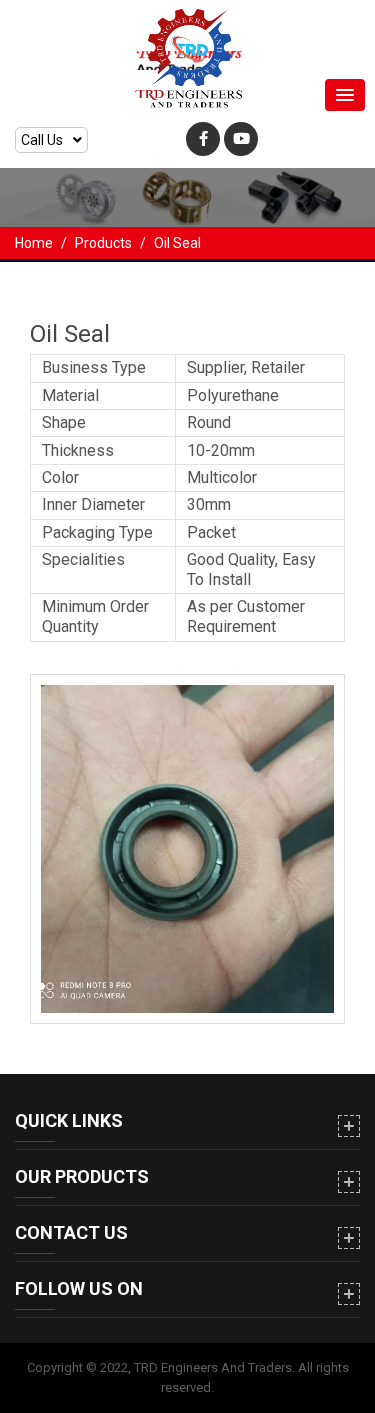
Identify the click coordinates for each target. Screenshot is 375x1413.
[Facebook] (203, 139)
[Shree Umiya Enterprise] (188, 60)
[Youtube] (241, 139)
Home (34, 243)
